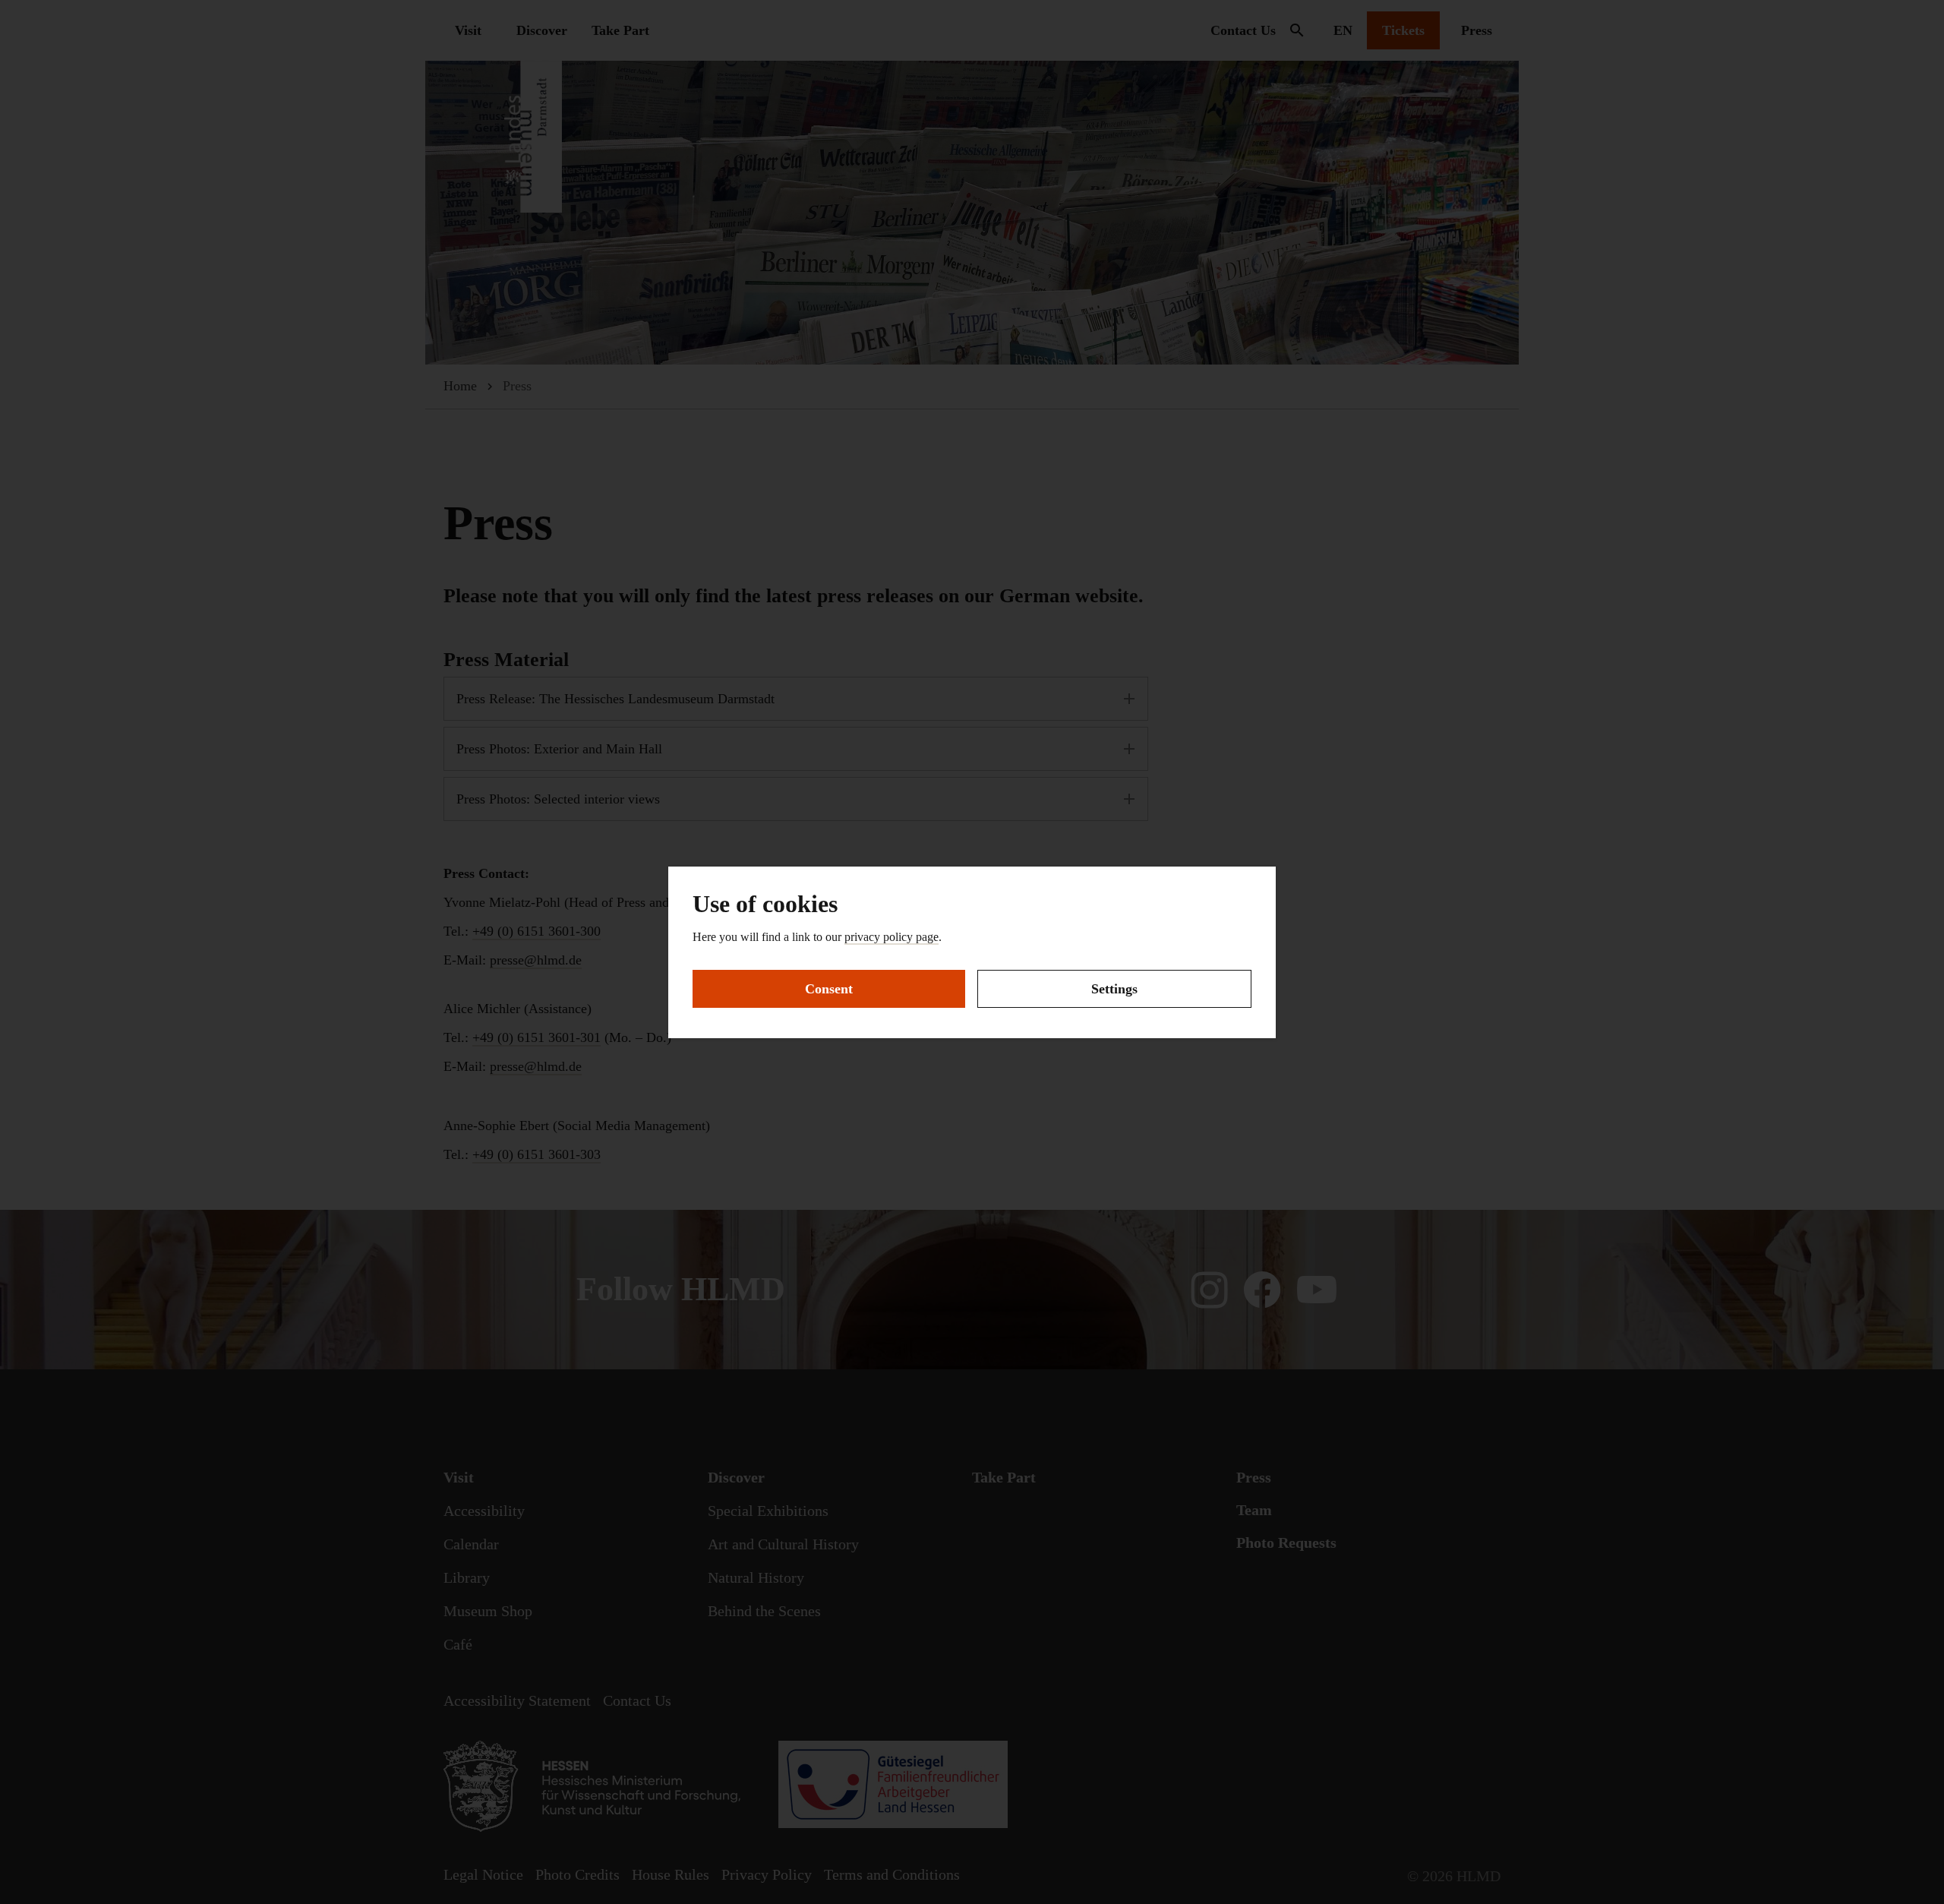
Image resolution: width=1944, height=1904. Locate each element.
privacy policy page (892, 937)
